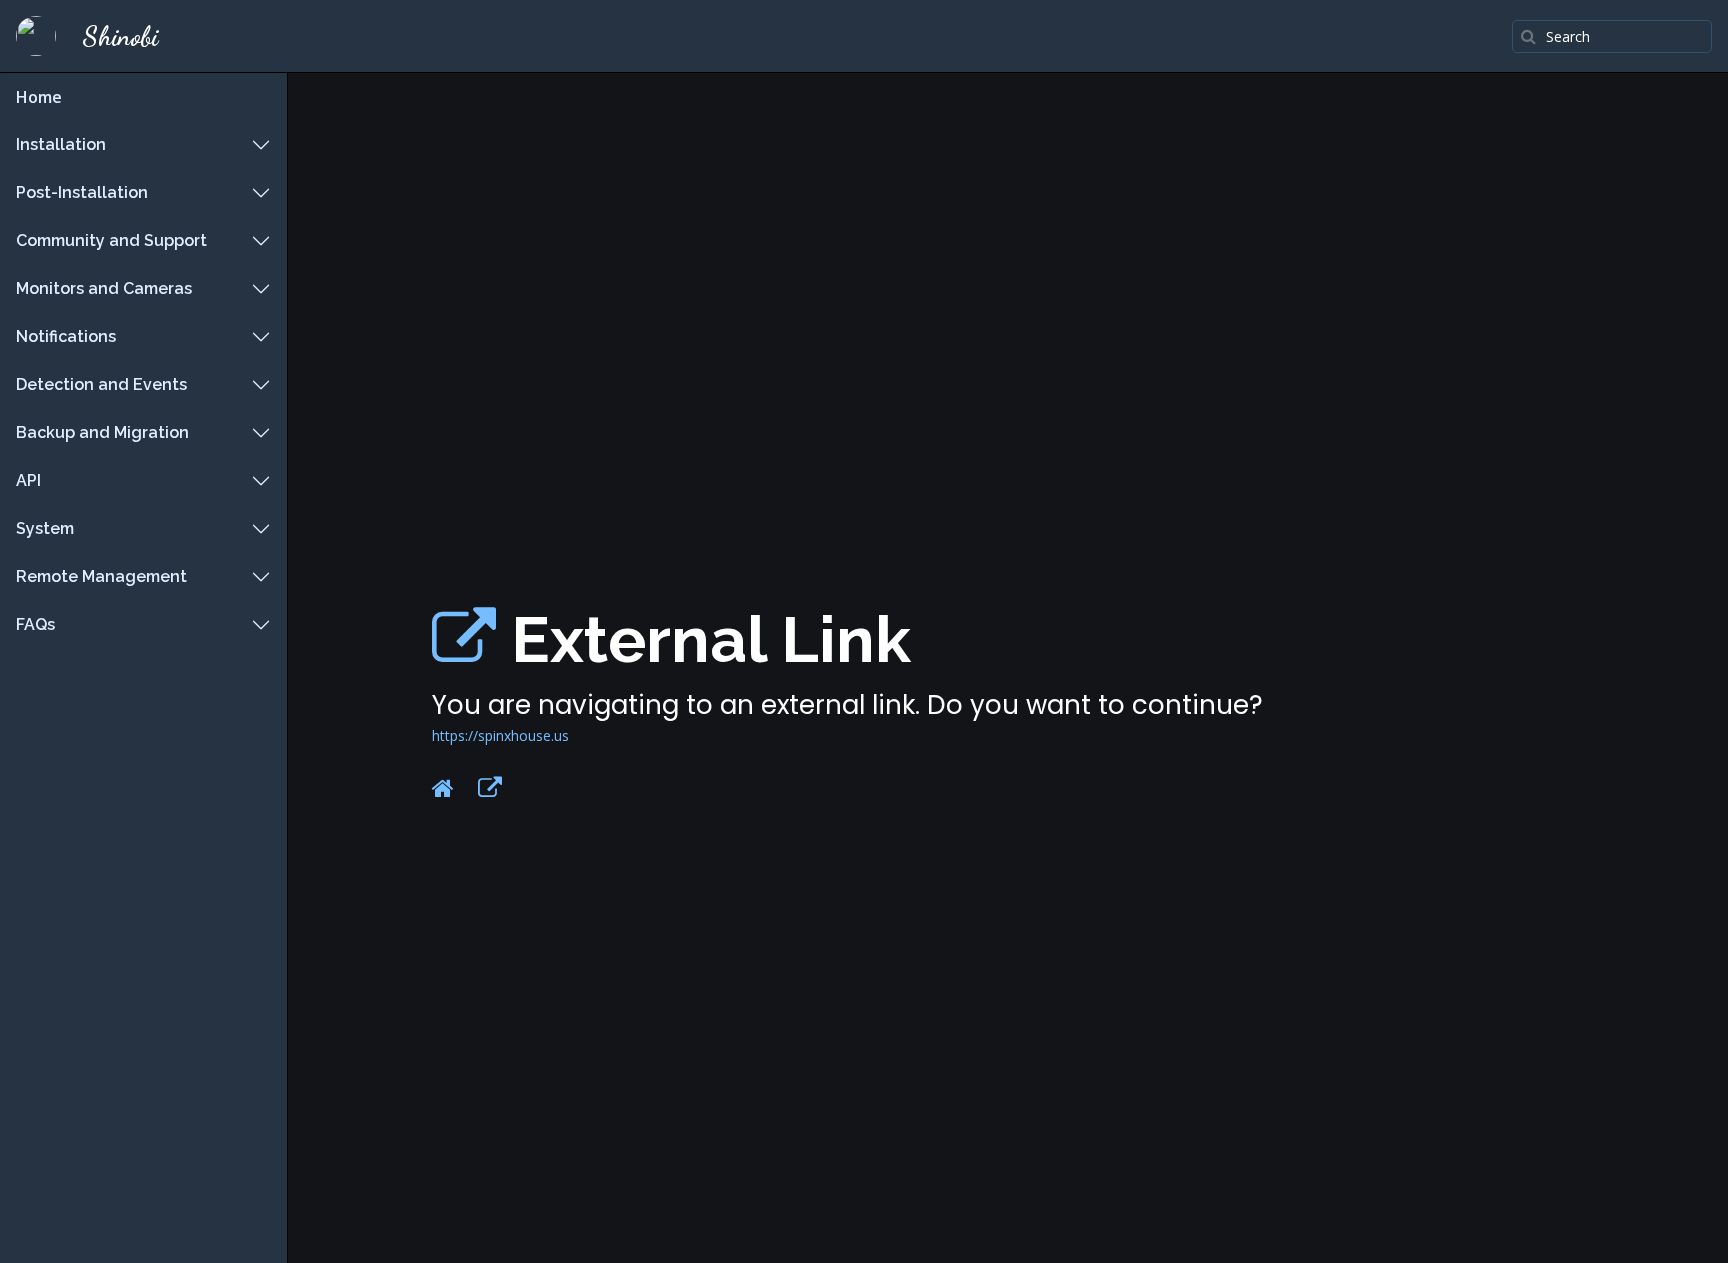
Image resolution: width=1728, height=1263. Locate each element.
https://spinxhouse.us (500, 735)
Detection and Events (101, 384)
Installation (61, 144)
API (28, 480)
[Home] (443, 788)
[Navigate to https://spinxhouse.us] (464, 639)
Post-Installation (82, 192)
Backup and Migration (102, 432)
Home (39, 97)
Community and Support (111, 240)
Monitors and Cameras (104, 288)
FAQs (35, 624)
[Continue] (490, 788)
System (45, 528)
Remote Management (101, 576)
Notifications (66, 336)
